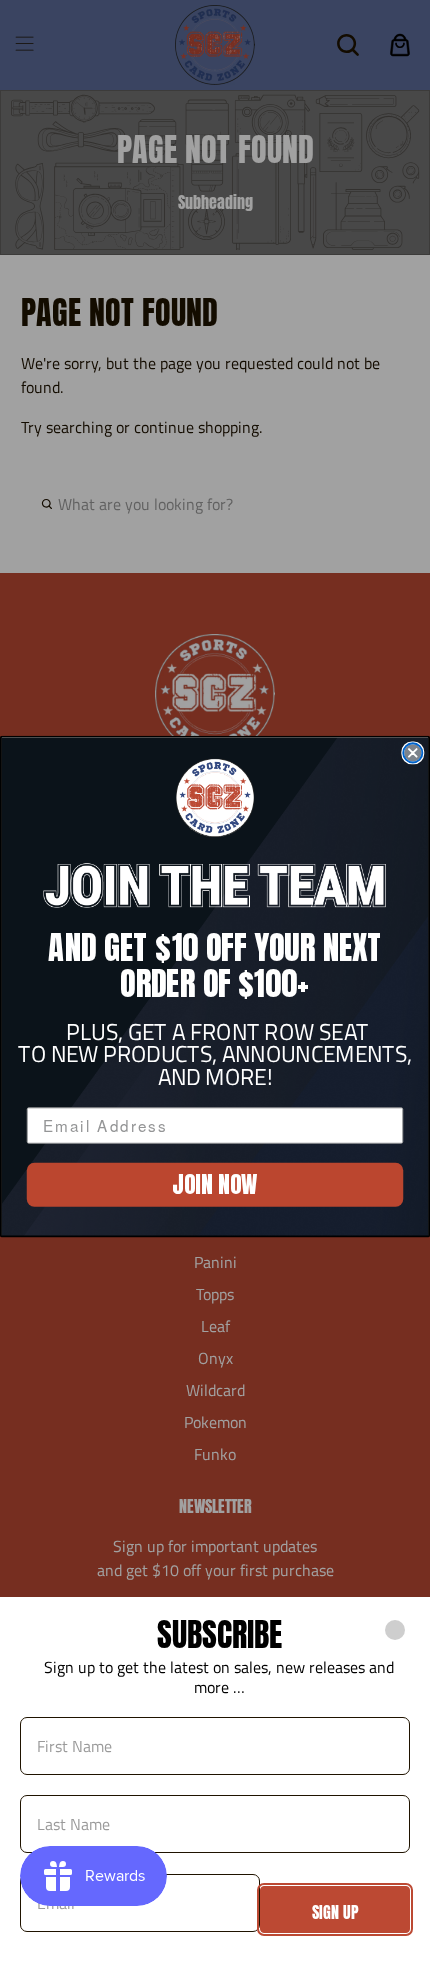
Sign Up (335, 1912)
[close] (395, 1630)
